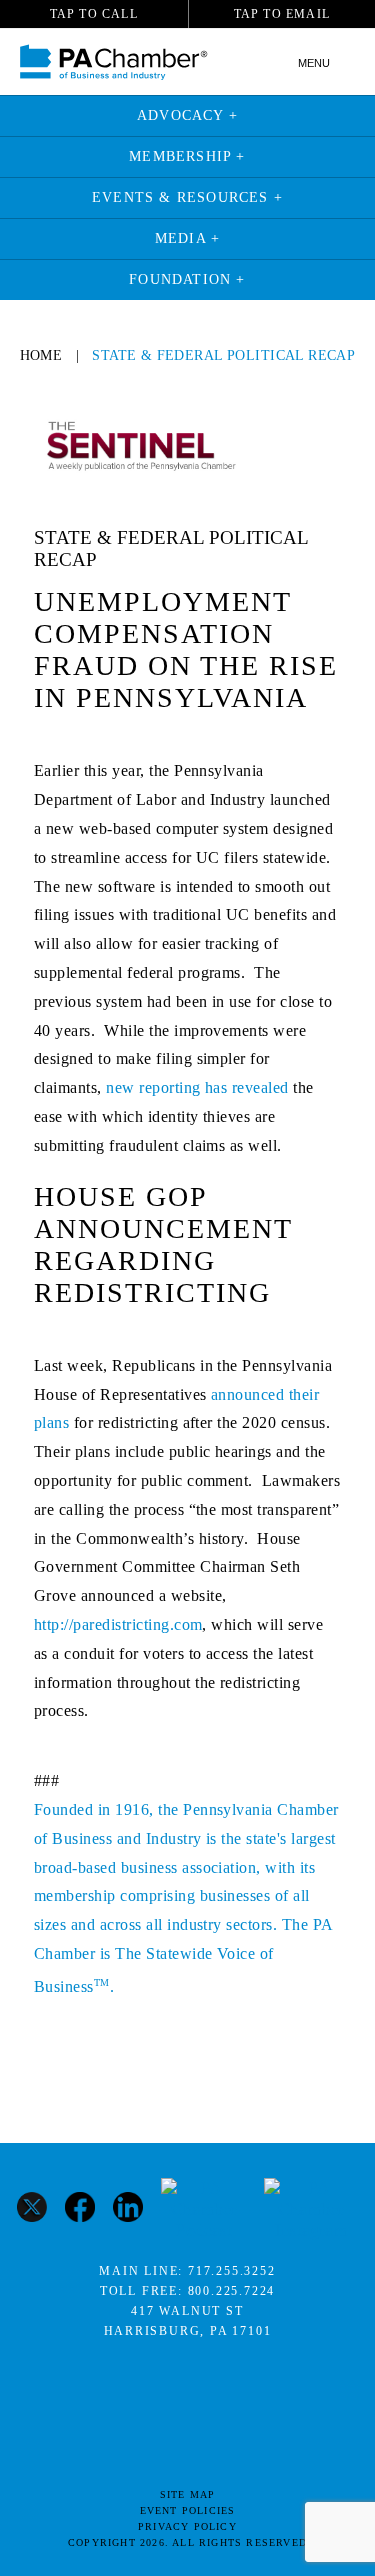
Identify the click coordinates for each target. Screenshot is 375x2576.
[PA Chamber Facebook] (80, 2209)
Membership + (187, 156)
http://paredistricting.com (118, 1624)
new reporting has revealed (197, 1087)
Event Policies (188, 2510)
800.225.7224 (232, 2291)
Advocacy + (187, 115)
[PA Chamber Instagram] (311, 2209)
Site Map (188, 2494)
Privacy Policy (187, 2526)
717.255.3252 (232, 2271)
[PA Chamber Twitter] (32, 2209)
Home (41, 355)
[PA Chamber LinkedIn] (128, 2209)
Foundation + (187, 279)
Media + (187, 238)
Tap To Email (282, 14)
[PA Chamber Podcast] (203, 2209)
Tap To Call (94, 14)
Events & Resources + (187, 197)
